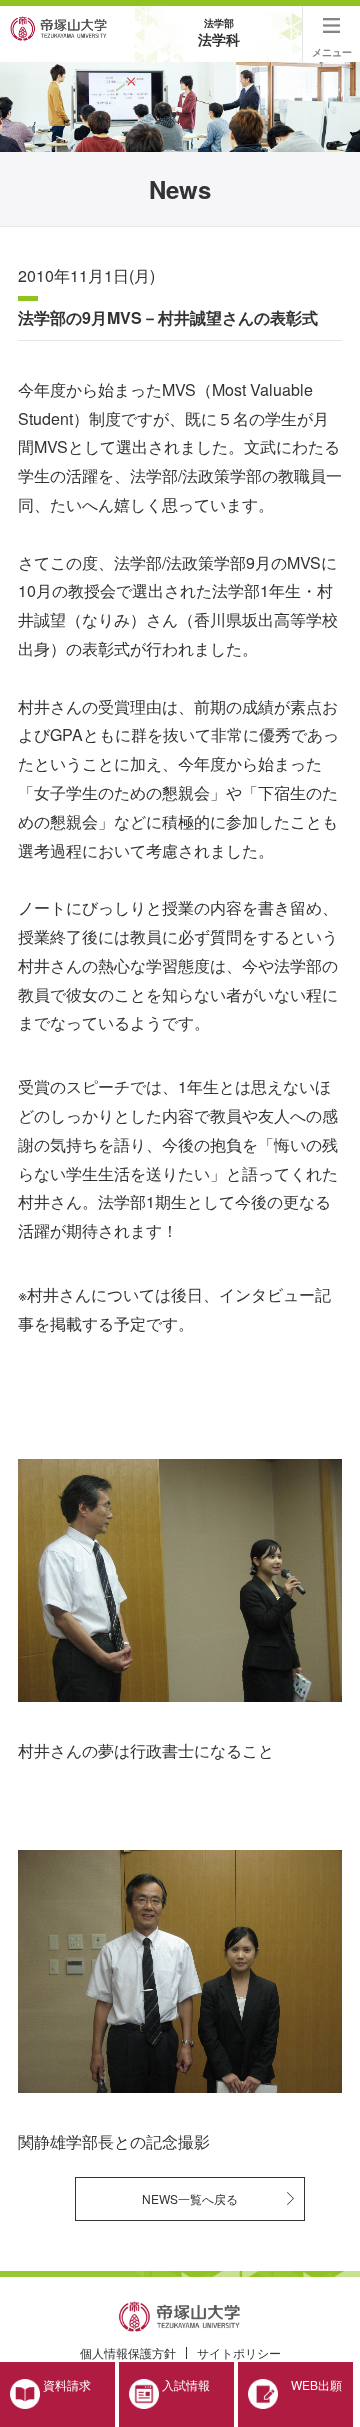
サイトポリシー (239, 2352)
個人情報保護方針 (128, 2352)
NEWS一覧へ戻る (190, 2198)
